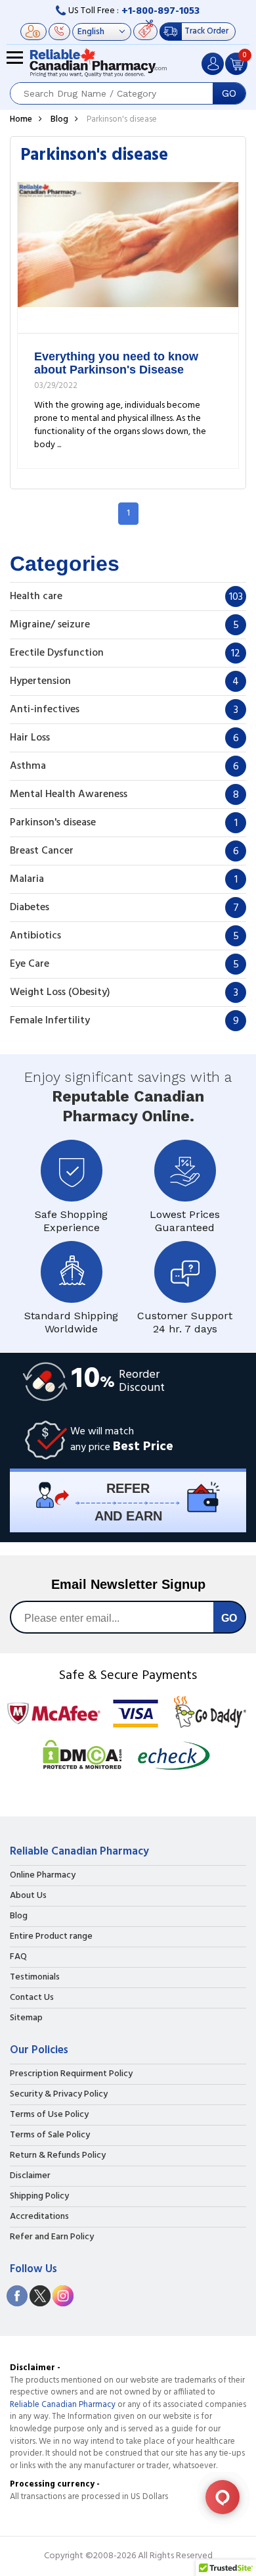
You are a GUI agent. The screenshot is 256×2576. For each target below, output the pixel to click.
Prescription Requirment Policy (71, 2074)
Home (21, 119)
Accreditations (39, 2217)
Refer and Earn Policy (52, 2237)
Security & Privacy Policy (59, 2095)
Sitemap (26, 2018)
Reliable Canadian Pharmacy (63, 2405)
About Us (28, 1896)
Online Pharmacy (43, 1876)
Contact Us (32, 1998)
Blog (59, 119)
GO (229, 93)
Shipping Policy (39, 2197)
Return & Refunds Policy (58, 2156)
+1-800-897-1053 (160, 11)
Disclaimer (30, 2176)
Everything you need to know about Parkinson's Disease (116, 363)
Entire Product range (51, 1937)
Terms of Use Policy (49, 2115)
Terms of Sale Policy (50, 2135)
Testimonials (35, 1978)
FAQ (18, 1957)
